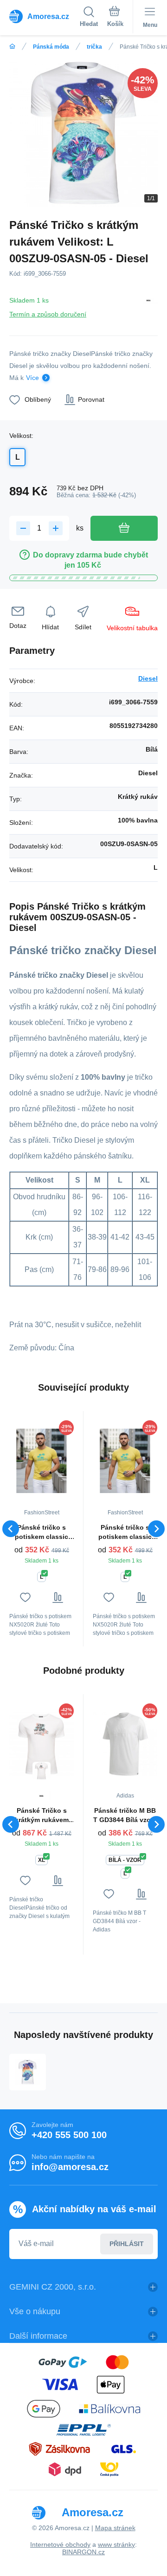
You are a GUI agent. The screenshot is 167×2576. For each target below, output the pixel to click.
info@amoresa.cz (70, 2167)
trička (94, 47)
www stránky (116, 2544)
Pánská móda (51, 47)
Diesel (148, 678)
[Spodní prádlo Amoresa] (12, 47)
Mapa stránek (115, 2528)
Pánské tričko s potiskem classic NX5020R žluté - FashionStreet (42, 1532)
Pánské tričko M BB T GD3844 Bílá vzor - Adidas (125, 1816)
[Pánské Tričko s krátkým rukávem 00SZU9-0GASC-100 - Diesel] (42, 1744)
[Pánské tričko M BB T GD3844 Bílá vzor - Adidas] (125, 1744)
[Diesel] (148, 306)
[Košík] (115, 18)
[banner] (45, 16)
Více (32, 378)
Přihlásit (127, 2244)
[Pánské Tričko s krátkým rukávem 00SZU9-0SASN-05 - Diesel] (28, 2072)
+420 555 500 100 (69, 2135)
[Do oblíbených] (25, 1598)
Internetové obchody (60, 2544)
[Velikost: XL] (42, 1771)
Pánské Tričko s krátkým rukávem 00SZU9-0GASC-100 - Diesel (42, 1816)
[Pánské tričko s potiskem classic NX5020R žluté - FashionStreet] (42, 1461)
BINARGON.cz (83, 2552)
